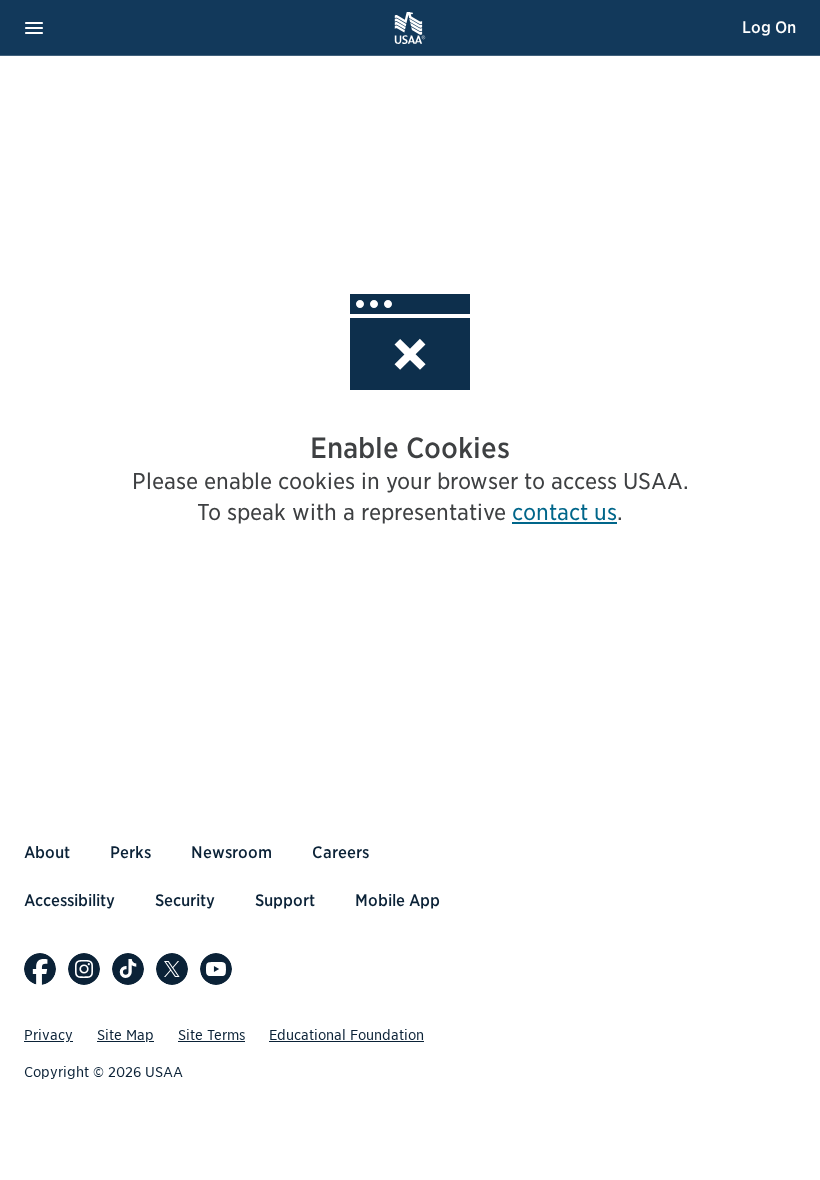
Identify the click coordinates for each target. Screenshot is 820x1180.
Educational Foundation (346, 1035)
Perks (130, 852)
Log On (769, 27)
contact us (564, 512)
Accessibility (69, 900)
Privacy (48, 1035)
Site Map (125, 1035)
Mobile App (397, 900)
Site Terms (211, 1035)
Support (285, 900)
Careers (340, 852)
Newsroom (231, 852)
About (47, 852)
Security (185, 900)
